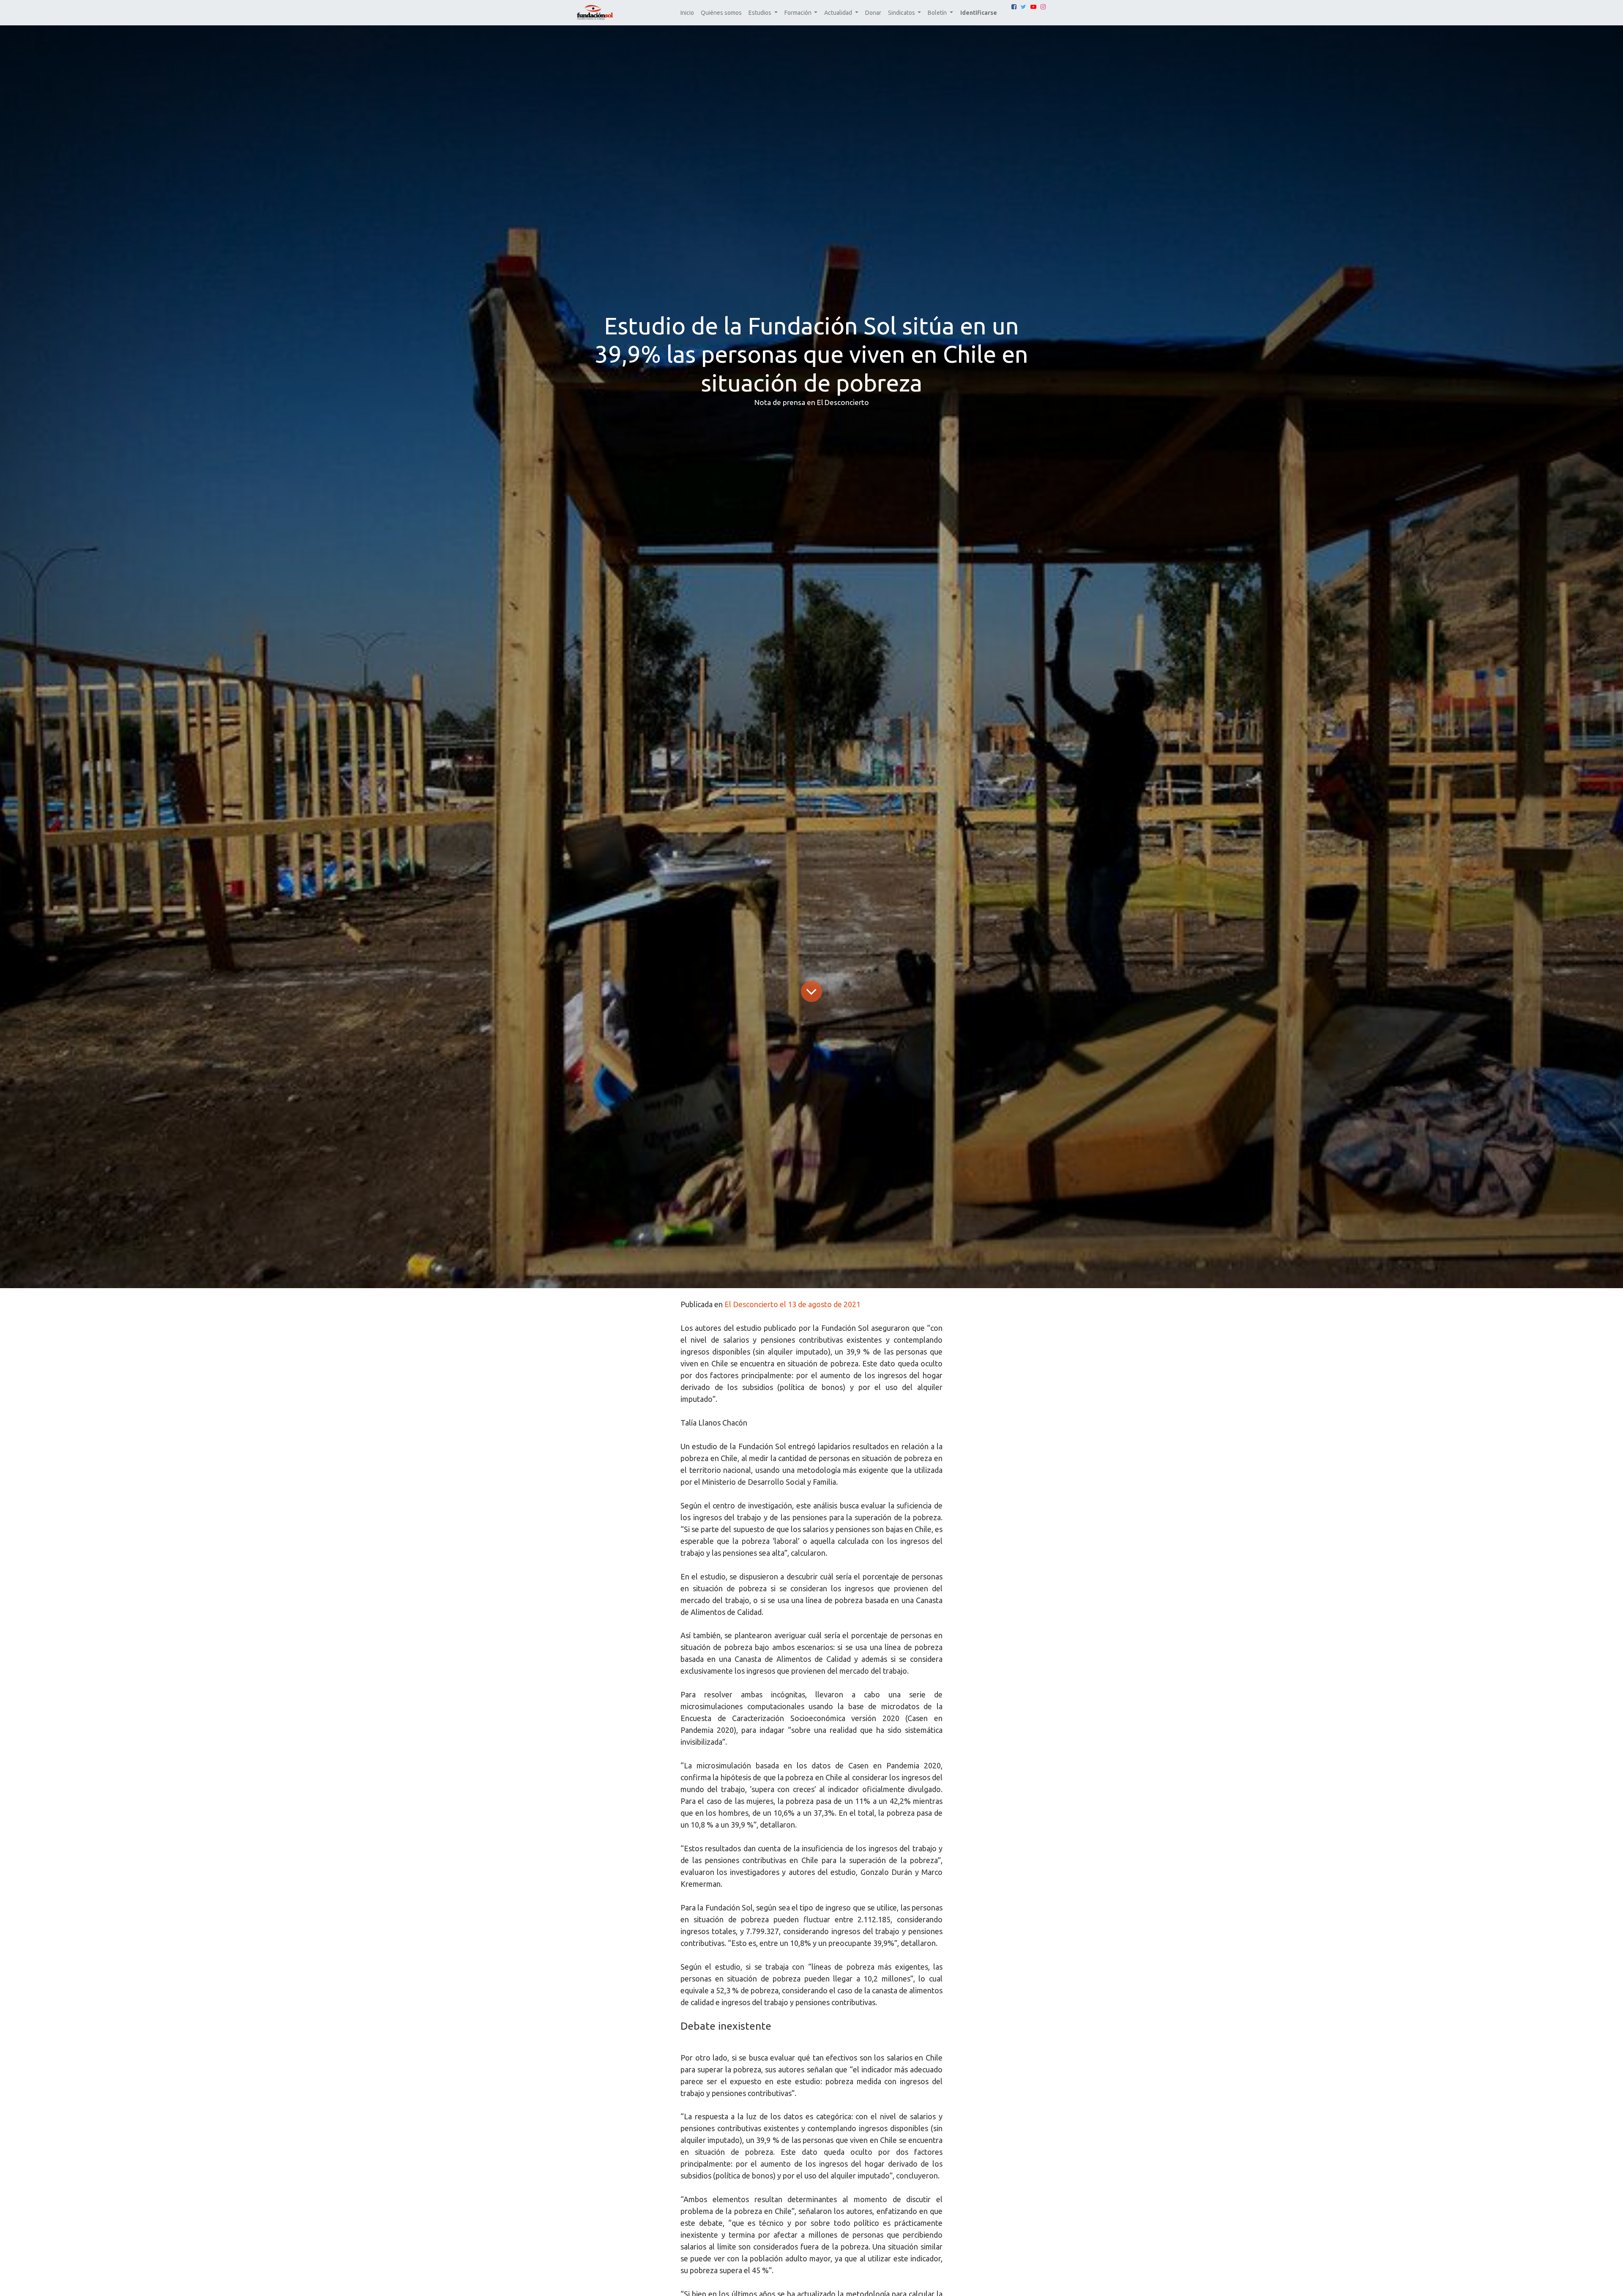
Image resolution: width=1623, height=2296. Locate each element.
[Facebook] (1014, 7)
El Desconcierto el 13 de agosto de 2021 (792, 1304)
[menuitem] (687, 13)
